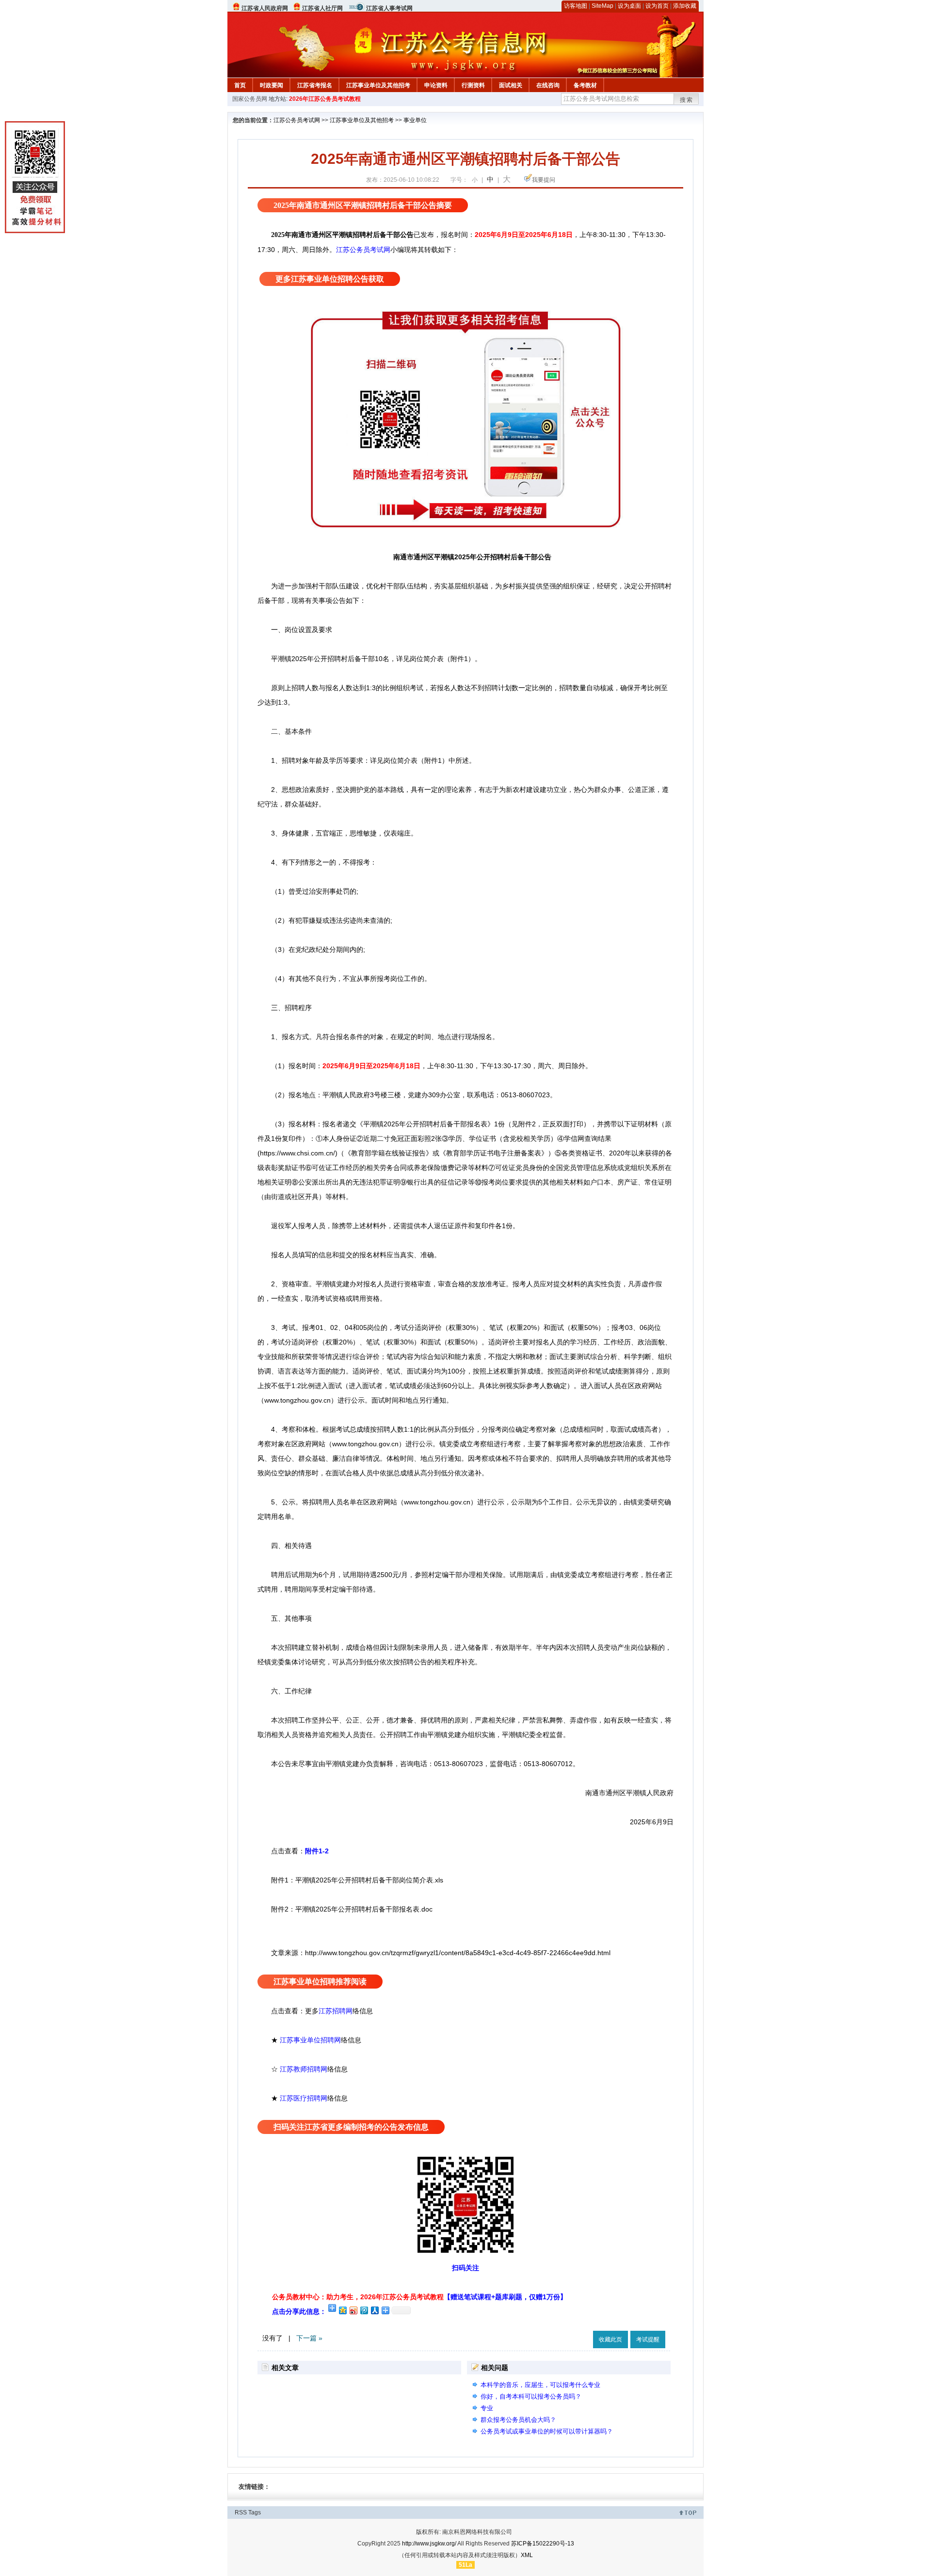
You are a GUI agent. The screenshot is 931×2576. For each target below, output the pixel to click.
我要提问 (544, 180)
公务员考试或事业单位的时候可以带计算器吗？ (547, 2431)
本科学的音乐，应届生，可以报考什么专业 (540, 2385)
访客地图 (576, 6)
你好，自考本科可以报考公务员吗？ (531, 2396)
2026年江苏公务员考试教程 (325, 99)
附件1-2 (317, 1851)
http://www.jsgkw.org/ (429, 2544)
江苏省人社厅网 (322, 8)
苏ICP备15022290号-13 (543, 2544)
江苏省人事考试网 (389, 8)
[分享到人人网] (374, 2310)
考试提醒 (648, 2339)
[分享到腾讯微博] (364, 2310)
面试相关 (511, 85)
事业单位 (415, 120)
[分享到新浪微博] (353, 2310)
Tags (255, 2513)
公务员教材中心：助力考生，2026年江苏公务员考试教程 (419, 2297)
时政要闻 (272, 85)
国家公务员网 (250, 99)
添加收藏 (685, 6)
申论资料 (436, 85)
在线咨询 (548, 85)
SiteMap (602, 6)
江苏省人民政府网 (265, 8)
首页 (240, 85)
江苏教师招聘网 (304, 2069)
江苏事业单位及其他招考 (378, 85)
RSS (241, 2513)
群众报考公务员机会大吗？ (518, 2420)
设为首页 (657, 6)
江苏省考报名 (315, 85)
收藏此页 (610, 2339)
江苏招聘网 (336, 2011)
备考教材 (585, 85)
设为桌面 (629, 6)
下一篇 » (309, 2338)
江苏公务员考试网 (297, 120)
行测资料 (473, 85)
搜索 (687, 100)
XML (527, 2555)
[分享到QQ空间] (342, 2310)
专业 (487, 2408)
